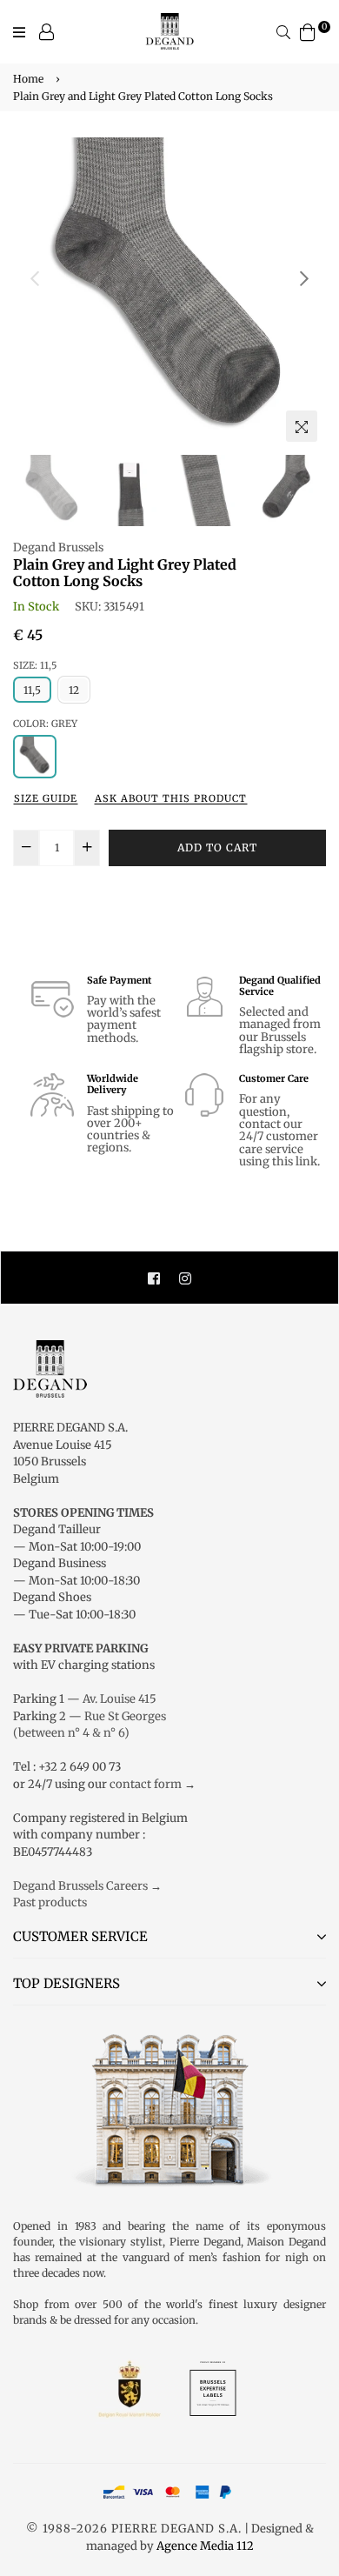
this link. (296, 1161)
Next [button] (304, 278)
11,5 (32, 690)
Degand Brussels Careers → (87, 1886)
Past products (50, 1902)
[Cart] (308, 31)
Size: (35, 665)
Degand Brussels (58, 547)
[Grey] (35, 757)
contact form (146, 1784)
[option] (169, 294)
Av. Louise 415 (120, 1699)
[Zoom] (302, 426)
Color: (45, 724)
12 (74, 690)
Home (28, 79)
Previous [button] (35, 278)
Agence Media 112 (205, 2546)
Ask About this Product (171, 798)
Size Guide (46, 798)
